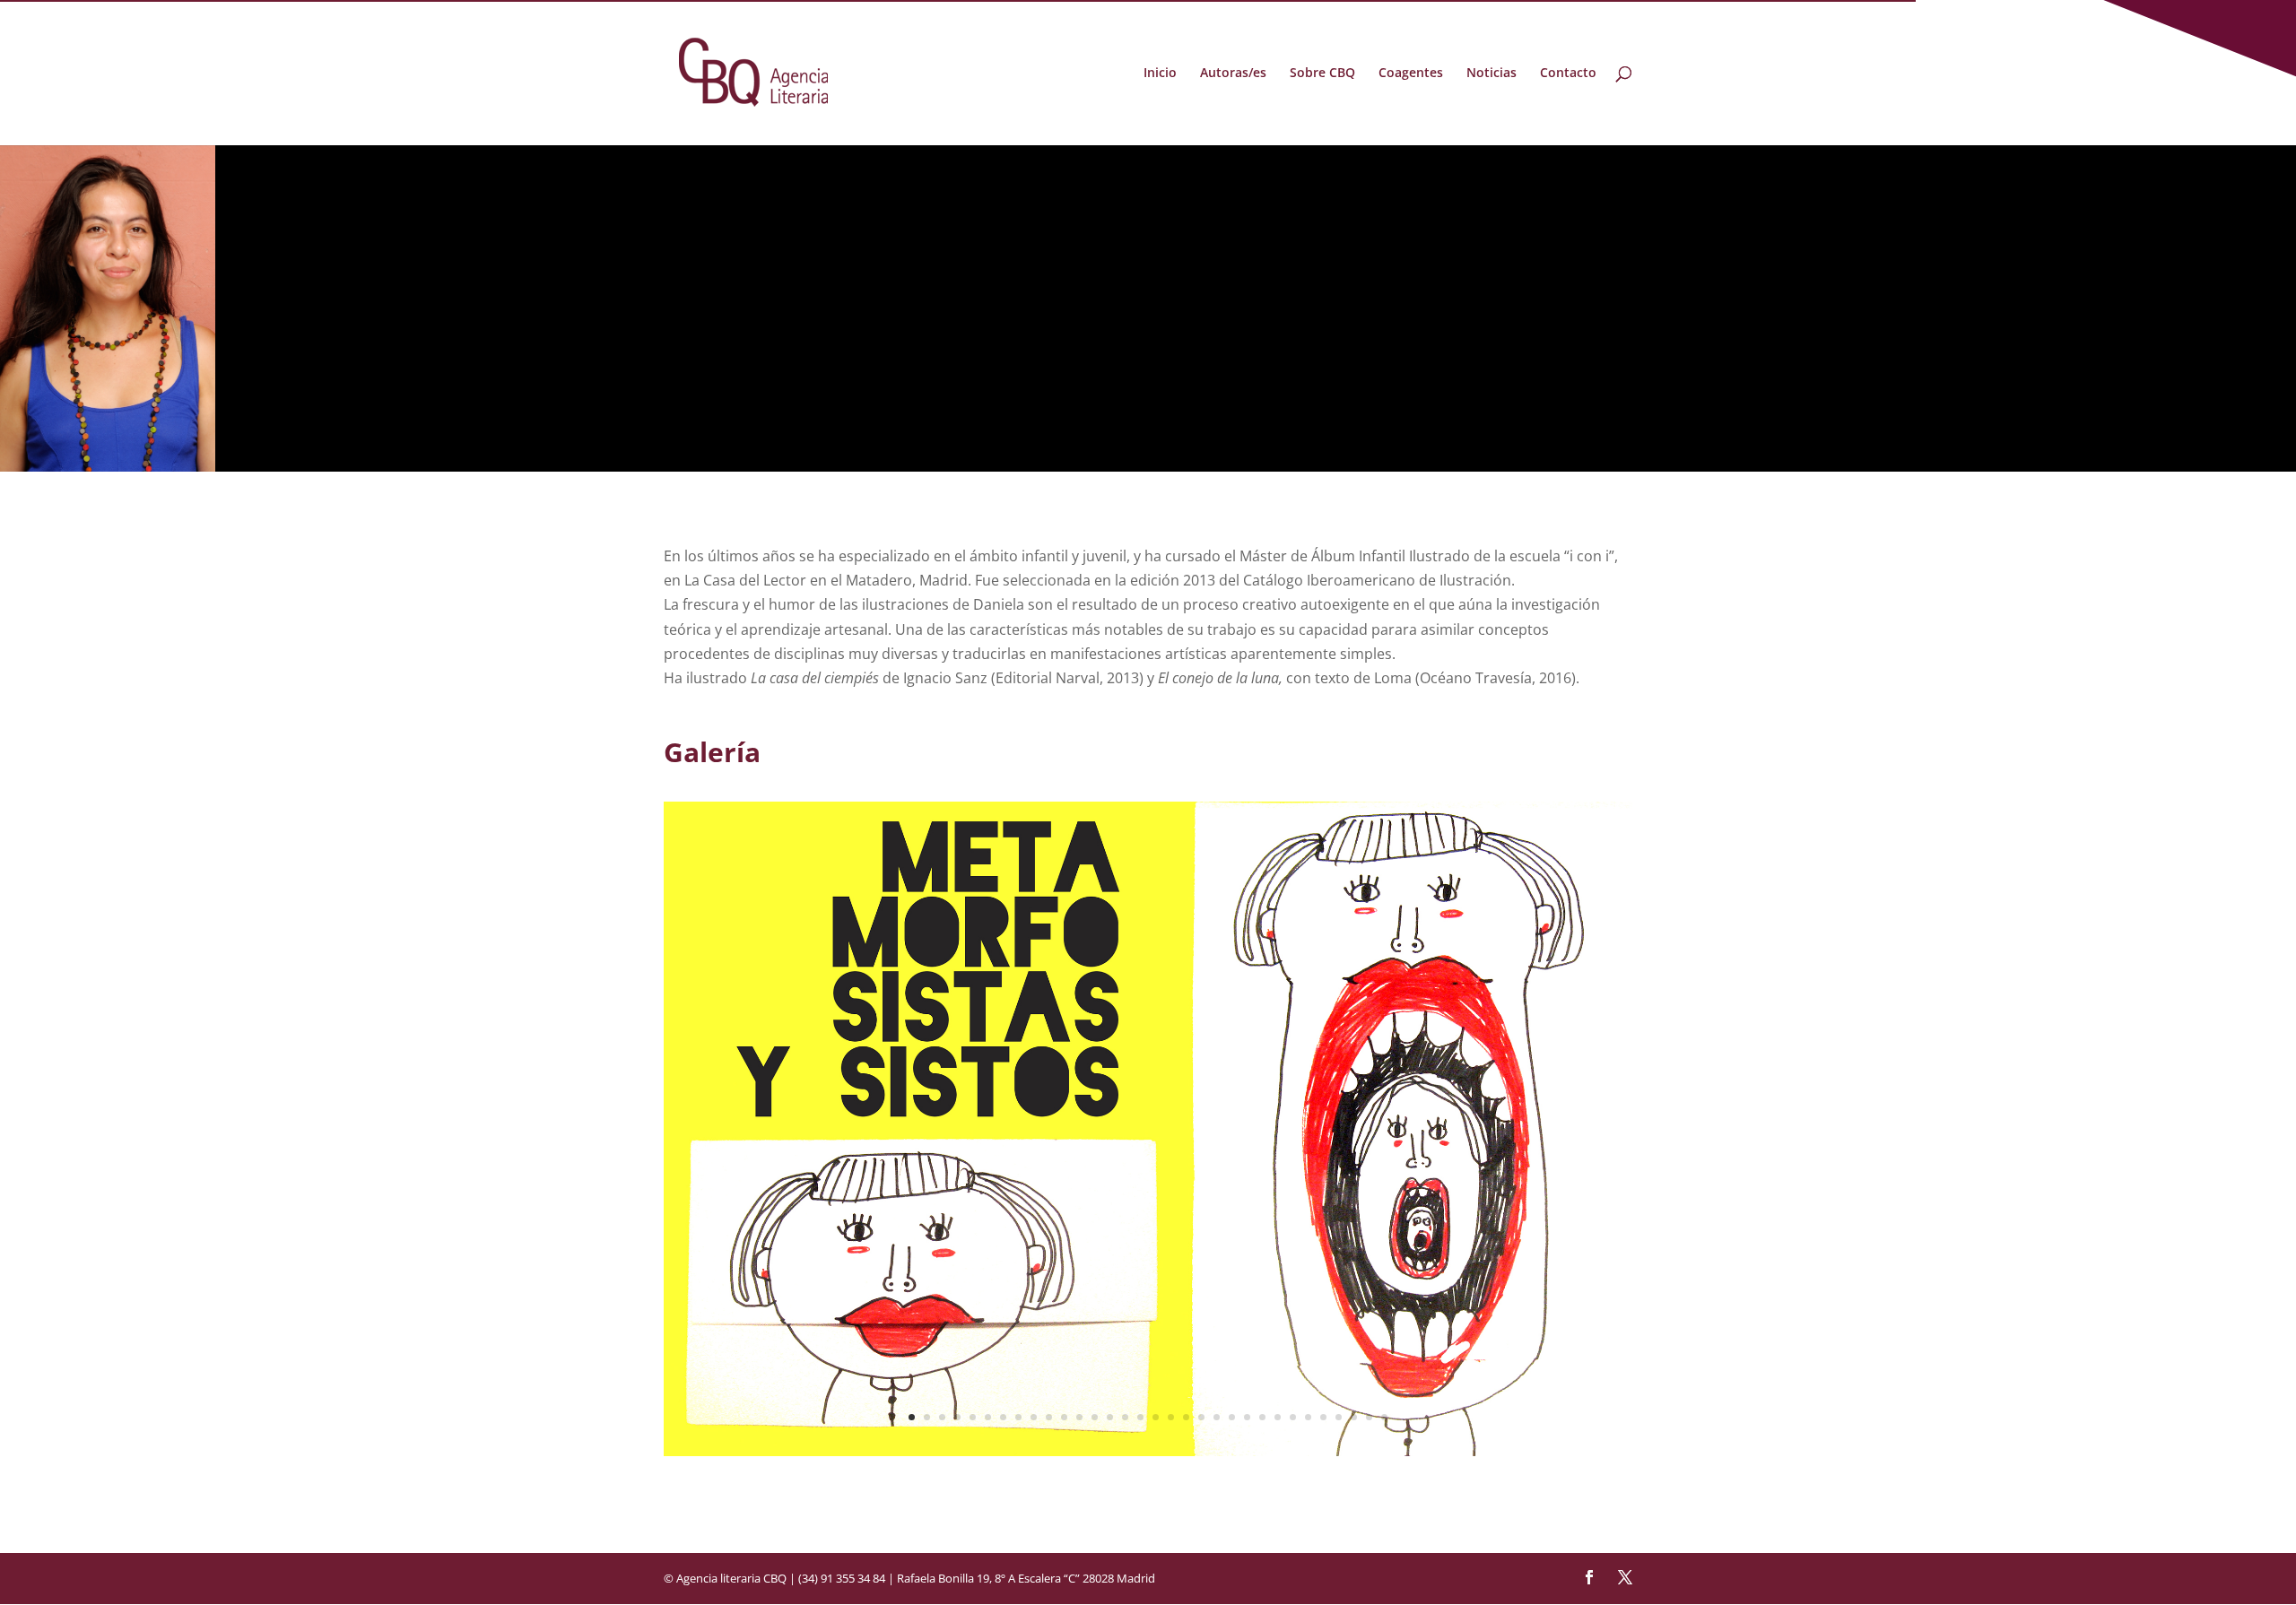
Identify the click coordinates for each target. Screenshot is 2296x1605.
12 (1079, 1417)
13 (1095, 1417)
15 (1125, 1417)
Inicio (1160, 74)
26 (1293, 1417)
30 (1354, 1417)
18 (1171, 1417)
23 (1247, 1417)
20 (1201, 1417)
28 (1323, 1417)
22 (1232, 1417)
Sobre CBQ (1322, 74)
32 (1384, 1417)
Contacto (1568, 74)
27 (1308, 1417)
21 (1217, 1417)
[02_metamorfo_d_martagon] (1148, 1451)
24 (1262, 1417)
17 (1156, 1417)
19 (1186, 1417)
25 (1278, 1417)
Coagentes (1411, 74)
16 (1140, 1417)
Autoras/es (1233, 74)
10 (1049, 1417)
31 (1369, 1417)
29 (1339, 1417)
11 (1064, 1417)
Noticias (1492, 74)
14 (1110, 1417)
